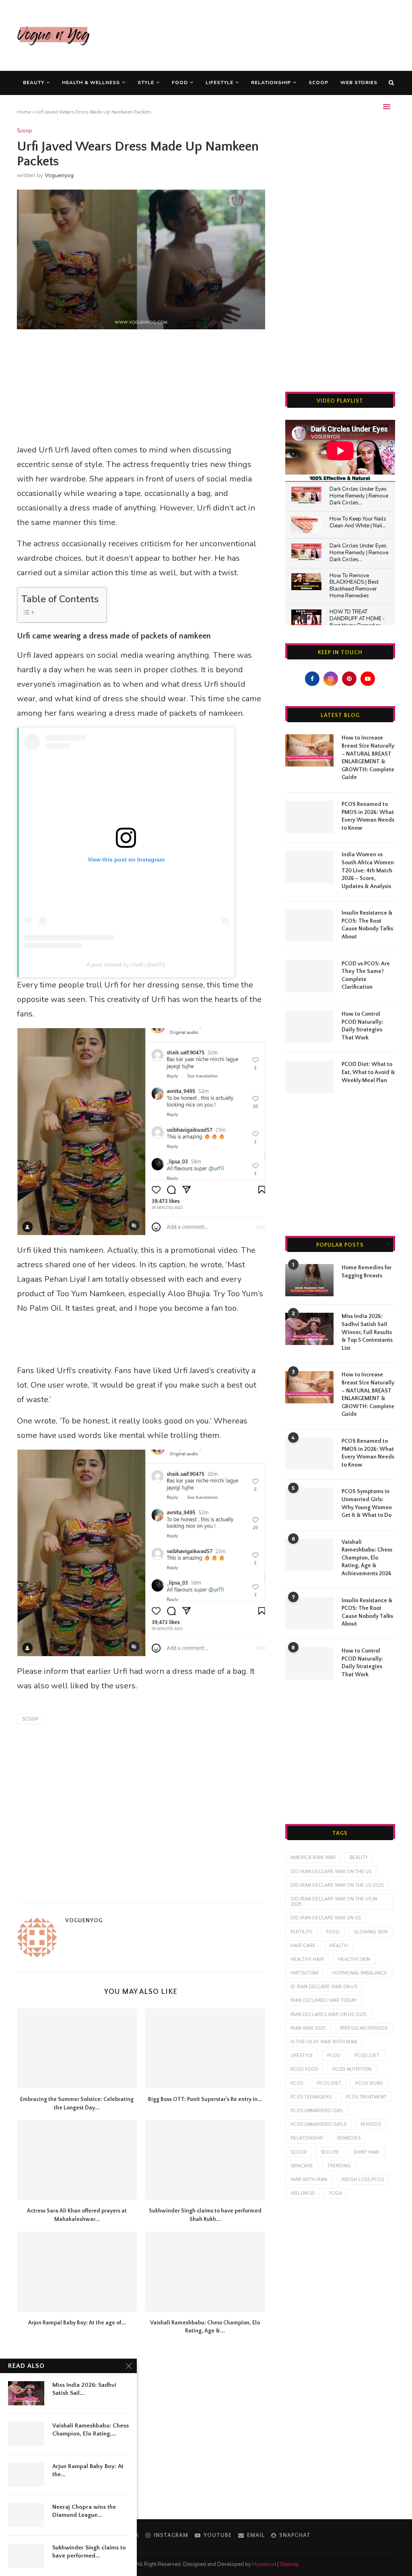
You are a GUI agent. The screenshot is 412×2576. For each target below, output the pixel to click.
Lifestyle (219, 83)
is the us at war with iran (324, 2042)
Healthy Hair (307, 1959)
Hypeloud (264, 2564)
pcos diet (329, 2083)
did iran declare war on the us (331, 1872)
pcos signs (369, 2083)
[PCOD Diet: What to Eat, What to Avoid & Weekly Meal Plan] (309, 1077)
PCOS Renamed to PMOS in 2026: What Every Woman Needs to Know (368, 816)
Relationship (271, 83)
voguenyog (59, 175)
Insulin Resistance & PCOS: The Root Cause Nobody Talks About (367, 925)
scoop (30, 1719)
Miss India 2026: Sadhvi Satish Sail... (84, 2389)
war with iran (309, 2180)
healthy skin (354, 1959)
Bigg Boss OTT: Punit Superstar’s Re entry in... (205, 2099)
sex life (330, 2152)
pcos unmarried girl (317, 2111)
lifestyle (302, 2056)
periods (371, 2125)
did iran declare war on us (326, 1918)
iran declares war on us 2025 (329, 2015)
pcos (297, 2083)
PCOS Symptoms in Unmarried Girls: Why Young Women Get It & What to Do (367, 1503)
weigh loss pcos (363, 2180)
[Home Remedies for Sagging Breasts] (309, 1280)
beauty (359, 1858)
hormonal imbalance (360, 1973)
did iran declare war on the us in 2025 (334, 1902)
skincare (302, 2166)
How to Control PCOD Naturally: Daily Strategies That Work (362, 1026)
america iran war (313, 1858)
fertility (301, 1932)
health (339, 1946)
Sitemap (289, 2564)
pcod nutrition (352, 2069)
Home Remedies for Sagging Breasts (367, 1272)
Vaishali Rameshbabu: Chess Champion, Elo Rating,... (91, 2430)
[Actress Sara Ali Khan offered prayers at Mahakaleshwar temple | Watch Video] (77, 2160)
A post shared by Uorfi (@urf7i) (126, 965)
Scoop (318, 83)
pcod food (304, 2069)
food (333, 1932)
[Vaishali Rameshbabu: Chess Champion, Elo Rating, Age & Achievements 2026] (205, 2272)
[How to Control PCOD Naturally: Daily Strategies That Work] (309, 1027)
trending (339, 2166)
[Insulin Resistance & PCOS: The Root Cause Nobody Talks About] (309, 925)
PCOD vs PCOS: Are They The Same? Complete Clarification (366, 976)
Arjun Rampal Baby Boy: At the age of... (77, 2323)
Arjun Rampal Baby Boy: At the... (88, 2470)
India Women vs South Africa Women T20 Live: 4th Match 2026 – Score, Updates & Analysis (368, 870)
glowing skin (371, 1932)
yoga (335, 2193)
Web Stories (359, 83)
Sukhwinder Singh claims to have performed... (89, 2552)
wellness (303, 2193)
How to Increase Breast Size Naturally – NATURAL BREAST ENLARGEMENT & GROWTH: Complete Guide (368, 758)
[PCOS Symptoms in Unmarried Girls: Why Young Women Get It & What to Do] (309, 1504)
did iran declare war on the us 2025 (337, 1885)
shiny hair (366, 2152)
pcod (334, 2056)
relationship (307, 2138)
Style (146, 83)
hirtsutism (304, 1973)
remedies (349, 2138)
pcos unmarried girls (318, 2125)
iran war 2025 (308, 2028)
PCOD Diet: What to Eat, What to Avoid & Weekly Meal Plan (368, 1072)
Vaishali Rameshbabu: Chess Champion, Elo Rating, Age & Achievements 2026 (367, 1558)
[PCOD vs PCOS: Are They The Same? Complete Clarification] (309, 976)
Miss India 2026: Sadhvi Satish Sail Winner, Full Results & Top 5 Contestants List (367, 1332)
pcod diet (367, 2056)
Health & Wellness (91, 83)
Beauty (34, 83)
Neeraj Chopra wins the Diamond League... (84, 2511)
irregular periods (364, 2028)
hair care (303, 1946)
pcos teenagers (311, 2097)
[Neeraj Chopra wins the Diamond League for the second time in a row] (26, 2515)
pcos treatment (366, 2097)
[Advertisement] (249, 34)
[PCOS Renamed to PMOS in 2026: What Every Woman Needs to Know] (309, 817)
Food (180, 83)
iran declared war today (323, 2001)
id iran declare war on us (324, 1987)
